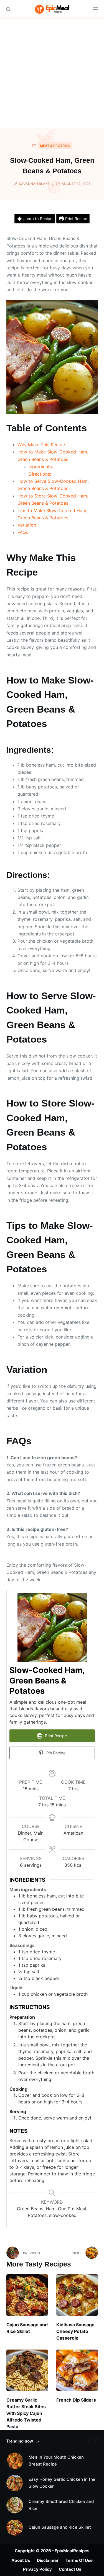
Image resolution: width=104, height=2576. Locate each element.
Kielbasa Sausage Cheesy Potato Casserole (75, 2331)
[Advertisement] (52, 73)
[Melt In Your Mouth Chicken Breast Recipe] (15, 2461)
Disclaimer (48, 2560)
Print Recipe (76, 219)
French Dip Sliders (76, 2400)
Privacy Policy (37, 2569)
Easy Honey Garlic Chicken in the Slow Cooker (62, 2483)
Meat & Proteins (55, 146)
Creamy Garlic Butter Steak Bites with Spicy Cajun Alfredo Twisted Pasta (26, 2413)
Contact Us (70, 2569)
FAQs (23, 532)
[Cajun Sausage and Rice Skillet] (27, 2295)
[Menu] (95, 9)
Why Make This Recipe (41, 445)
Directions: (40, 474)
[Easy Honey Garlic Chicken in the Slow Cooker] (15, 2483)
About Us (21, 2560)
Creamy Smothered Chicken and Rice (61, 2505)
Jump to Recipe (37, 219)
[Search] (8, 9)
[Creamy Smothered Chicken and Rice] (15, 2505)
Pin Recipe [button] (55, 1753)
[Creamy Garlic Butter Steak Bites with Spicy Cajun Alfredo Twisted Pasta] (27, 2370)
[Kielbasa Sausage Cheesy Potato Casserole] (77, 2295)
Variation (27, 525)
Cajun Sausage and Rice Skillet (60, 2527)
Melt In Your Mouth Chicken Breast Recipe (56, 2461)
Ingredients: (41, 466)
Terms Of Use (79, 2560)
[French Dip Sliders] (77, 2370)
